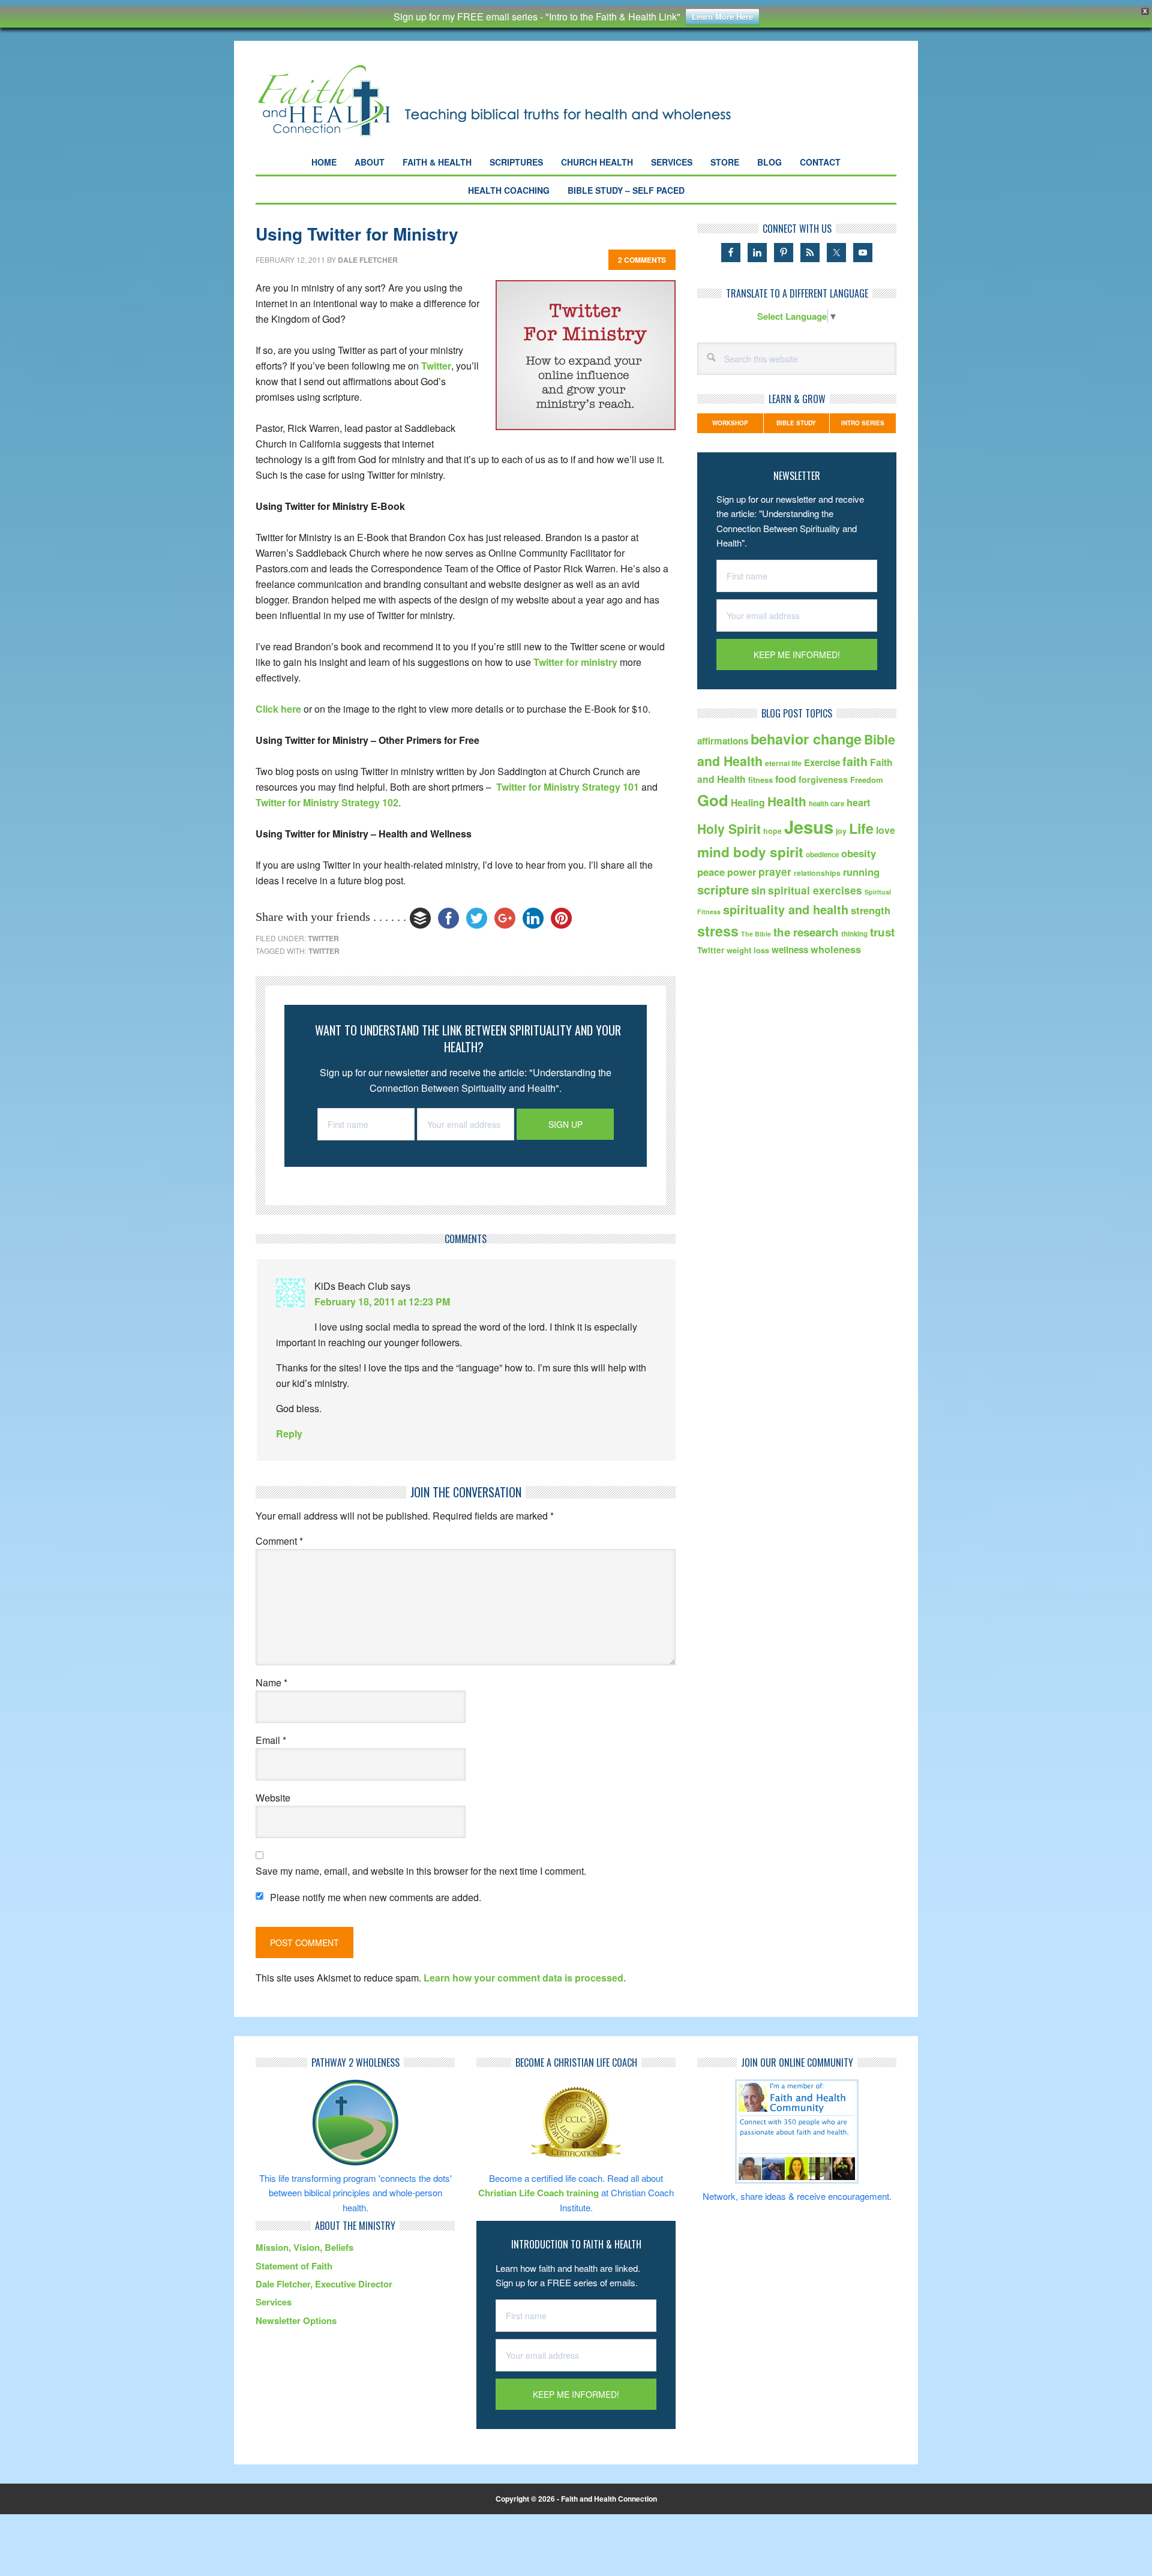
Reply (289, 1433)
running (861, 872)
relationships (817, 873)
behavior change (806, 739)
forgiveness (823, 779)
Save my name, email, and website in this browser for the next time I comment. (421, 1871)
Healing (748, 802)
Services (274, 2302)
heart (858, 802)
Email (271, 1740)
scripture (723, 889)
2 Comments (642, 260)
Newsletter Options (296, 2320)
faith (855, 761)
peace (711, 872)
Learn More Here (722, 16)
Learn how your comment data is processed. (525, 1978)
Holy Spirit (729, 828)
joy (841, 831)
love (886, 830)
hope (772, 831)
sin (758, 890)
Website (273, 1798)
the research (806, 932)
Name (271, 1682)
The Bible (756, 934)
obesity (859, 853)
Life (861, 828)
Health (787, 801)
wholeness (836, 949)
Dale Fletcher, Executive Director (324, 2284)
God (713, 800)
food (786, 779)
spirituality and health (786, 909)
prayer (775, 871)
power (742, 872)
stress (718, 931)
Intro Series (863, 423)
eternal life (783, 763)
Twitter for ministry (575, 662)
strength (871, 910)
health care (826, 804)
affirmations (723, 741)
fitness (760, 780)
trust (882, 932)
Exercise (822, 762)
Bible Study (796, 423)
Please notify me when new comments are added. (376, 1897)
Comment (279, 1541)
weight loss (748, 950)
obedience (822, 855)
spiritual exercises (815, 890)
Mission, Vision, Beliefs (304, 2247)
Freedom (867, 780)
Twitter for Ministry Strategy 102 (327, 802)
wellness (790, 950)
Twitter (436, 366)
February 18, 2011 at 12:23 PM (382, 1301)
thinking (854, 934)
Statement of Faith (294, 2266)
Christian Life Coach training (538, 2193)
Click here (278, 709)
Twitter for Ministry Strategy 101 (568, 787)
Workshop (730, 423)
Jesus (809, 827)
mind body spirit (750, 852)
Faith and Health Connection (516, 100)
